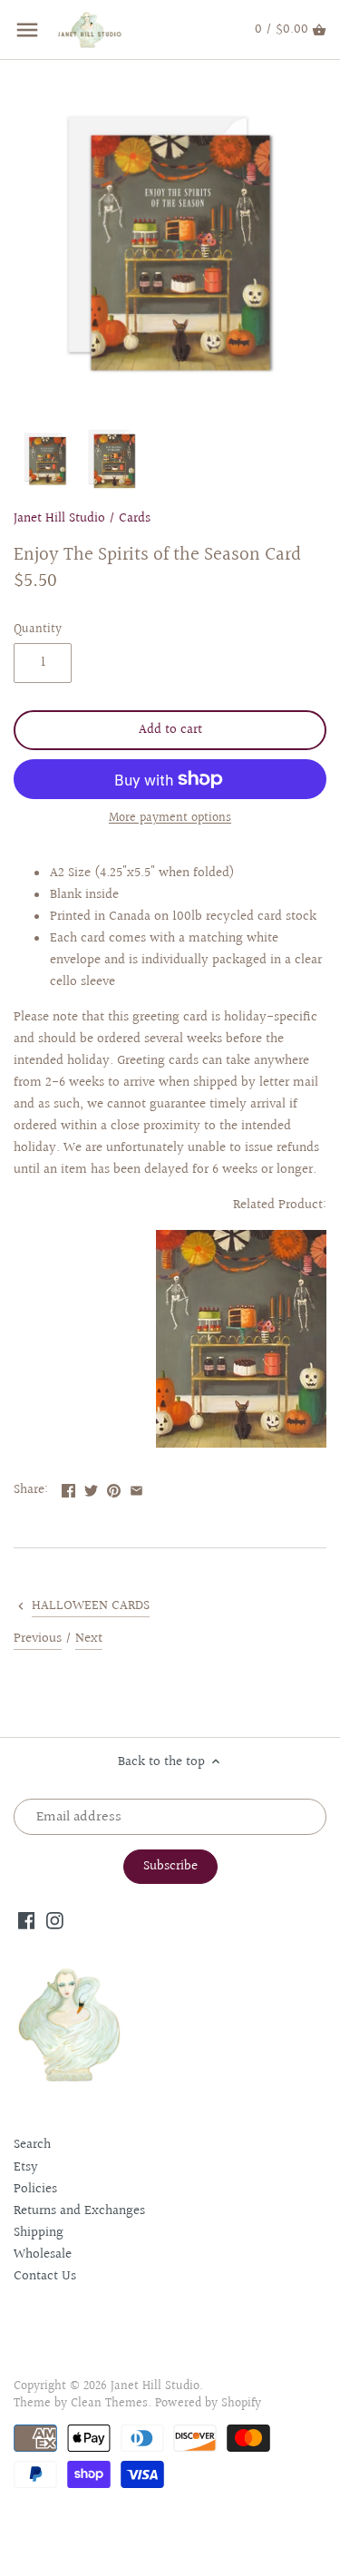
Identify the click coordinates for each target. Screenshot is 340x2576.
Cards (135, 518)
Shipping (39, 2233)
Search (32, 2145)
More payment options (170, 819)
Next (89, 1639)
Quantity (38, 629)
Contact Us (45, 2276)
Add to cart (170, 730)
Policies (35, 2189)
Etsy (26, 2167)
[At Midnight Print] (241, 1444)
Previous (38, 1639)
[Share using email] (136, 1488)
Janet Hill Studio (59, 518)
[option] (45, 459)
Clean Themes (109, 2404)
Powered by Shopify (208, 2404)
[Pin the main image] (114, 1488)
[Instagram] (55, 1920)
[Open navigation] (27, 30)
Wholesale (43, 2254)
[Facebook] (27, 1920)
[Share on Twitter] (91, 1488)
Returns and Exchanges (79, 2211)
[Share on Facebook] (68, 1488)
